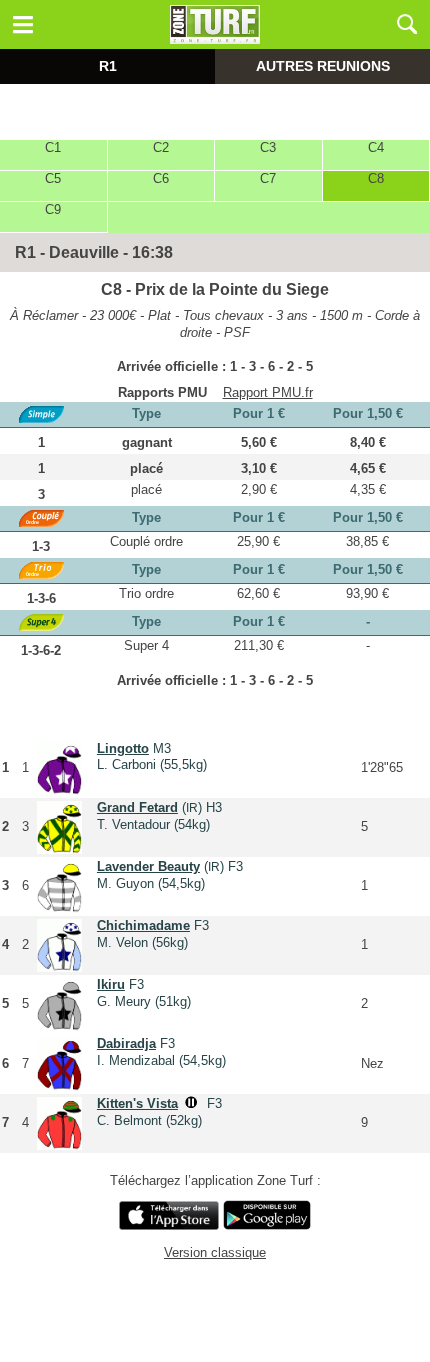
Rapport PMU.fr (268, 392)
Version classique (215, 1252)
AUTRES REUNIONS (323, 66)
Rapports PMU (162, 392)
